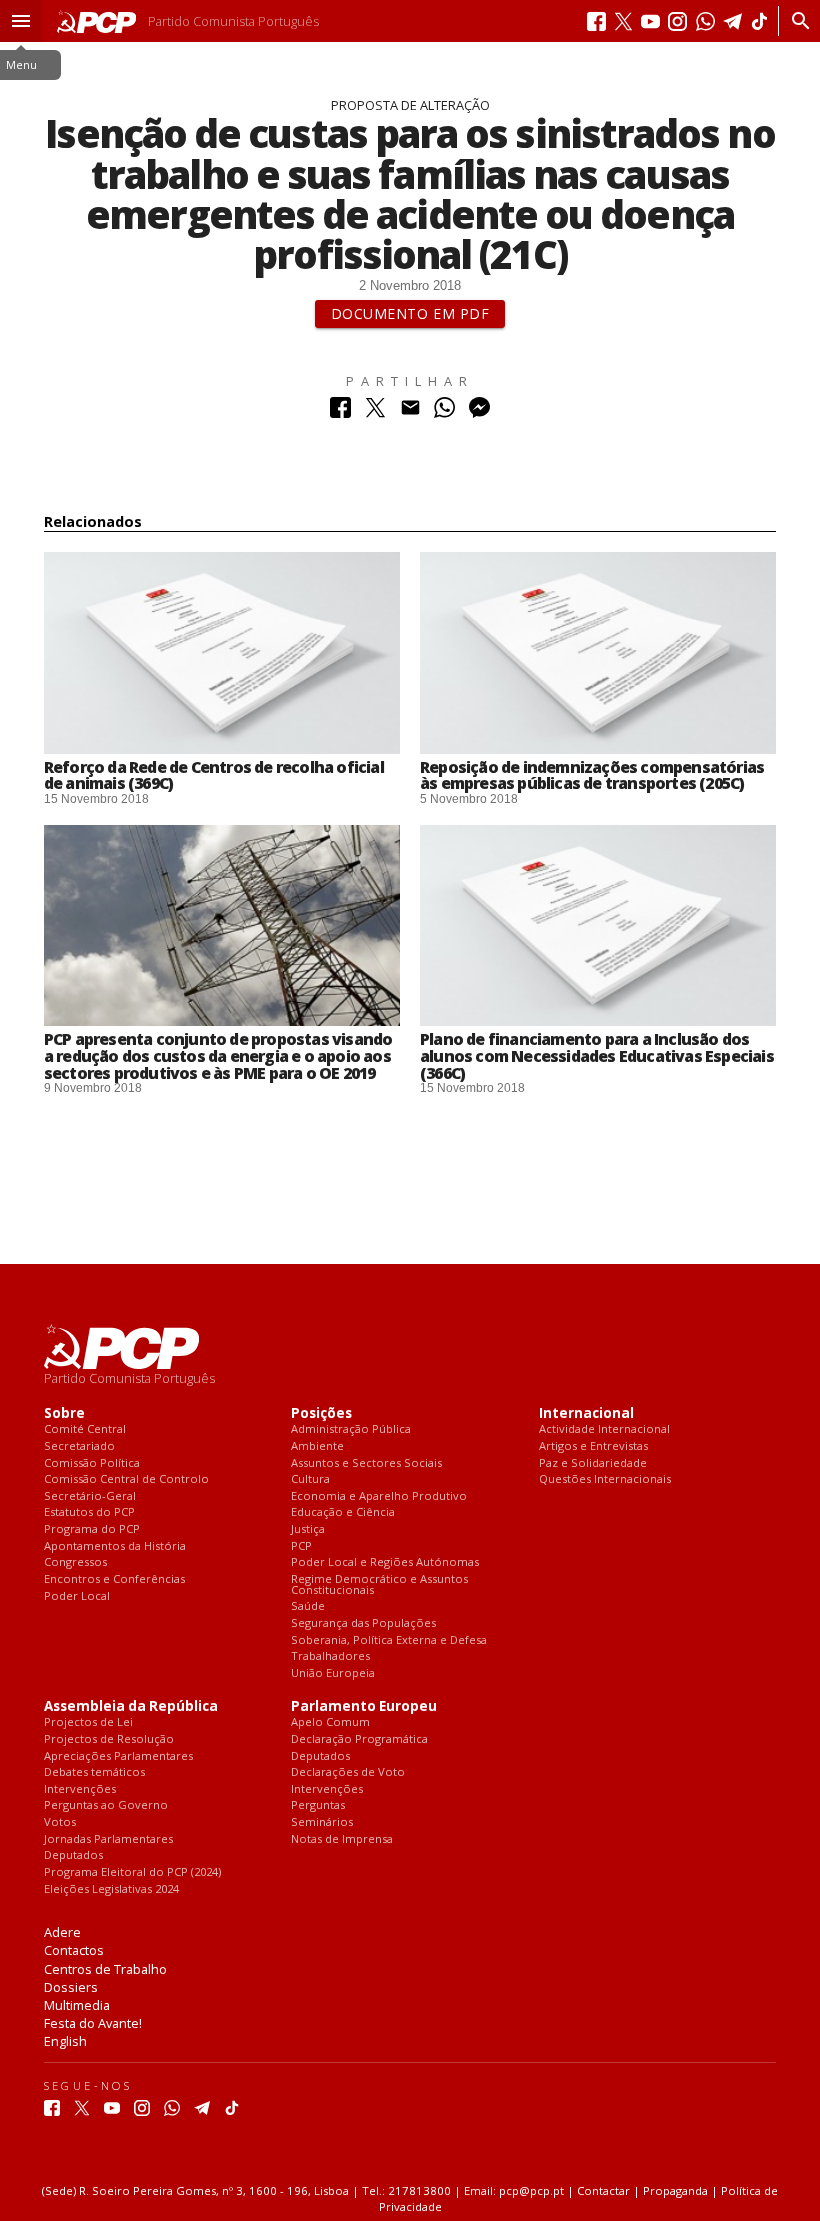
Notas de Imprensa (342, 1839)
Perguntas (318, 1805)
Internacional (586, 1413)
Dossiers (71, 1987)
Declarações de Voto (348, 1772)
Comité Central (85, 1429)
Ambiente (317, 1446)
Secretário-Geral (90, 1496)
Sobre (64, 1413)
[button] (21, 21)
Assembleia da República (131, 1706)
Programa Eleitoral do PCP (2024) (132, 1872)
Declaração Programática (359, 1739)
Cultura (310, 1479)
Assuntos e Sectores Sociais (366, 1463)
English (65, 2041)
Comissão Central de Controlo (126, 1479)
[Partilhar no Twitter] (375, 412)
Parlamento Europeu (364, 1706)
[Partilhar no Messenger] (479, 412)
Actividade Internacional (604, 1429)
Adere (62, 1932)
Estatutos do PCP (89, 1512)
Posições (321, 1413)
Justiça (308, 1529)
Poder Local (77, 1596)
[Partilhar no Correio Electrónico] (410, 412)
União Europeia (333, 1673)
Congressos (75, 1562)
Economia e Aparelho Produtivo (379, 1496)
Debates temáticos (94, 1772)
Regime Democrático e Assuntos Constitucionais (379, 1584)
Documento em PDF (410, 313)
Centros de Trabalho (105, 1969)
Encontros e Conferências (114, 1579)
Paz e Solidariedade (593, 1463)
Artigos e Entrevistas (593, 1446)
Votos (60, 1822)
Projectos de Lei (88, 1722)
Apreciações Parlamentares (118, 1756)
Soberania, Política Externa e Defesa (389, 1640)
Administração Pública (351, 1429)
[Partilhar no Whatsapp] (444, 412)
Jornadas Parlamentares (108, 1839)
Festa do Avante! (93, 2023)
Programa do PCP (92, 1529)
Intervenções (80, 1789)
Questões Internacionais (605, 1479)
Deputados (73, 1855)
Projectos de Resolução (109, 1739)
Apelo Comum (330, 1722)
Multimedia (77, 2005)
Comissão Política (92, 1463)
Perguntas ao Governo (106, 1805)
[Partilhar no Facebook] (340, 412)
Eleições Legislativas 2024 (111, 1889)
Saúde (308, 1606)
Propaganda (675, 2190)
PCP (301, 1546)
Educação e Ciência (343, 1512)
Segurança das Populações (363, 1623)
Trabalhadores (330, 1656)
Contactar (603, 2190)
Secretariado (79, 1446)
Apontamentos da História (115, 1546)
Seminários (322, 1822)
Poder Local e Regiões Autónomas (385, 1562)
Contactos (74, 1950)
